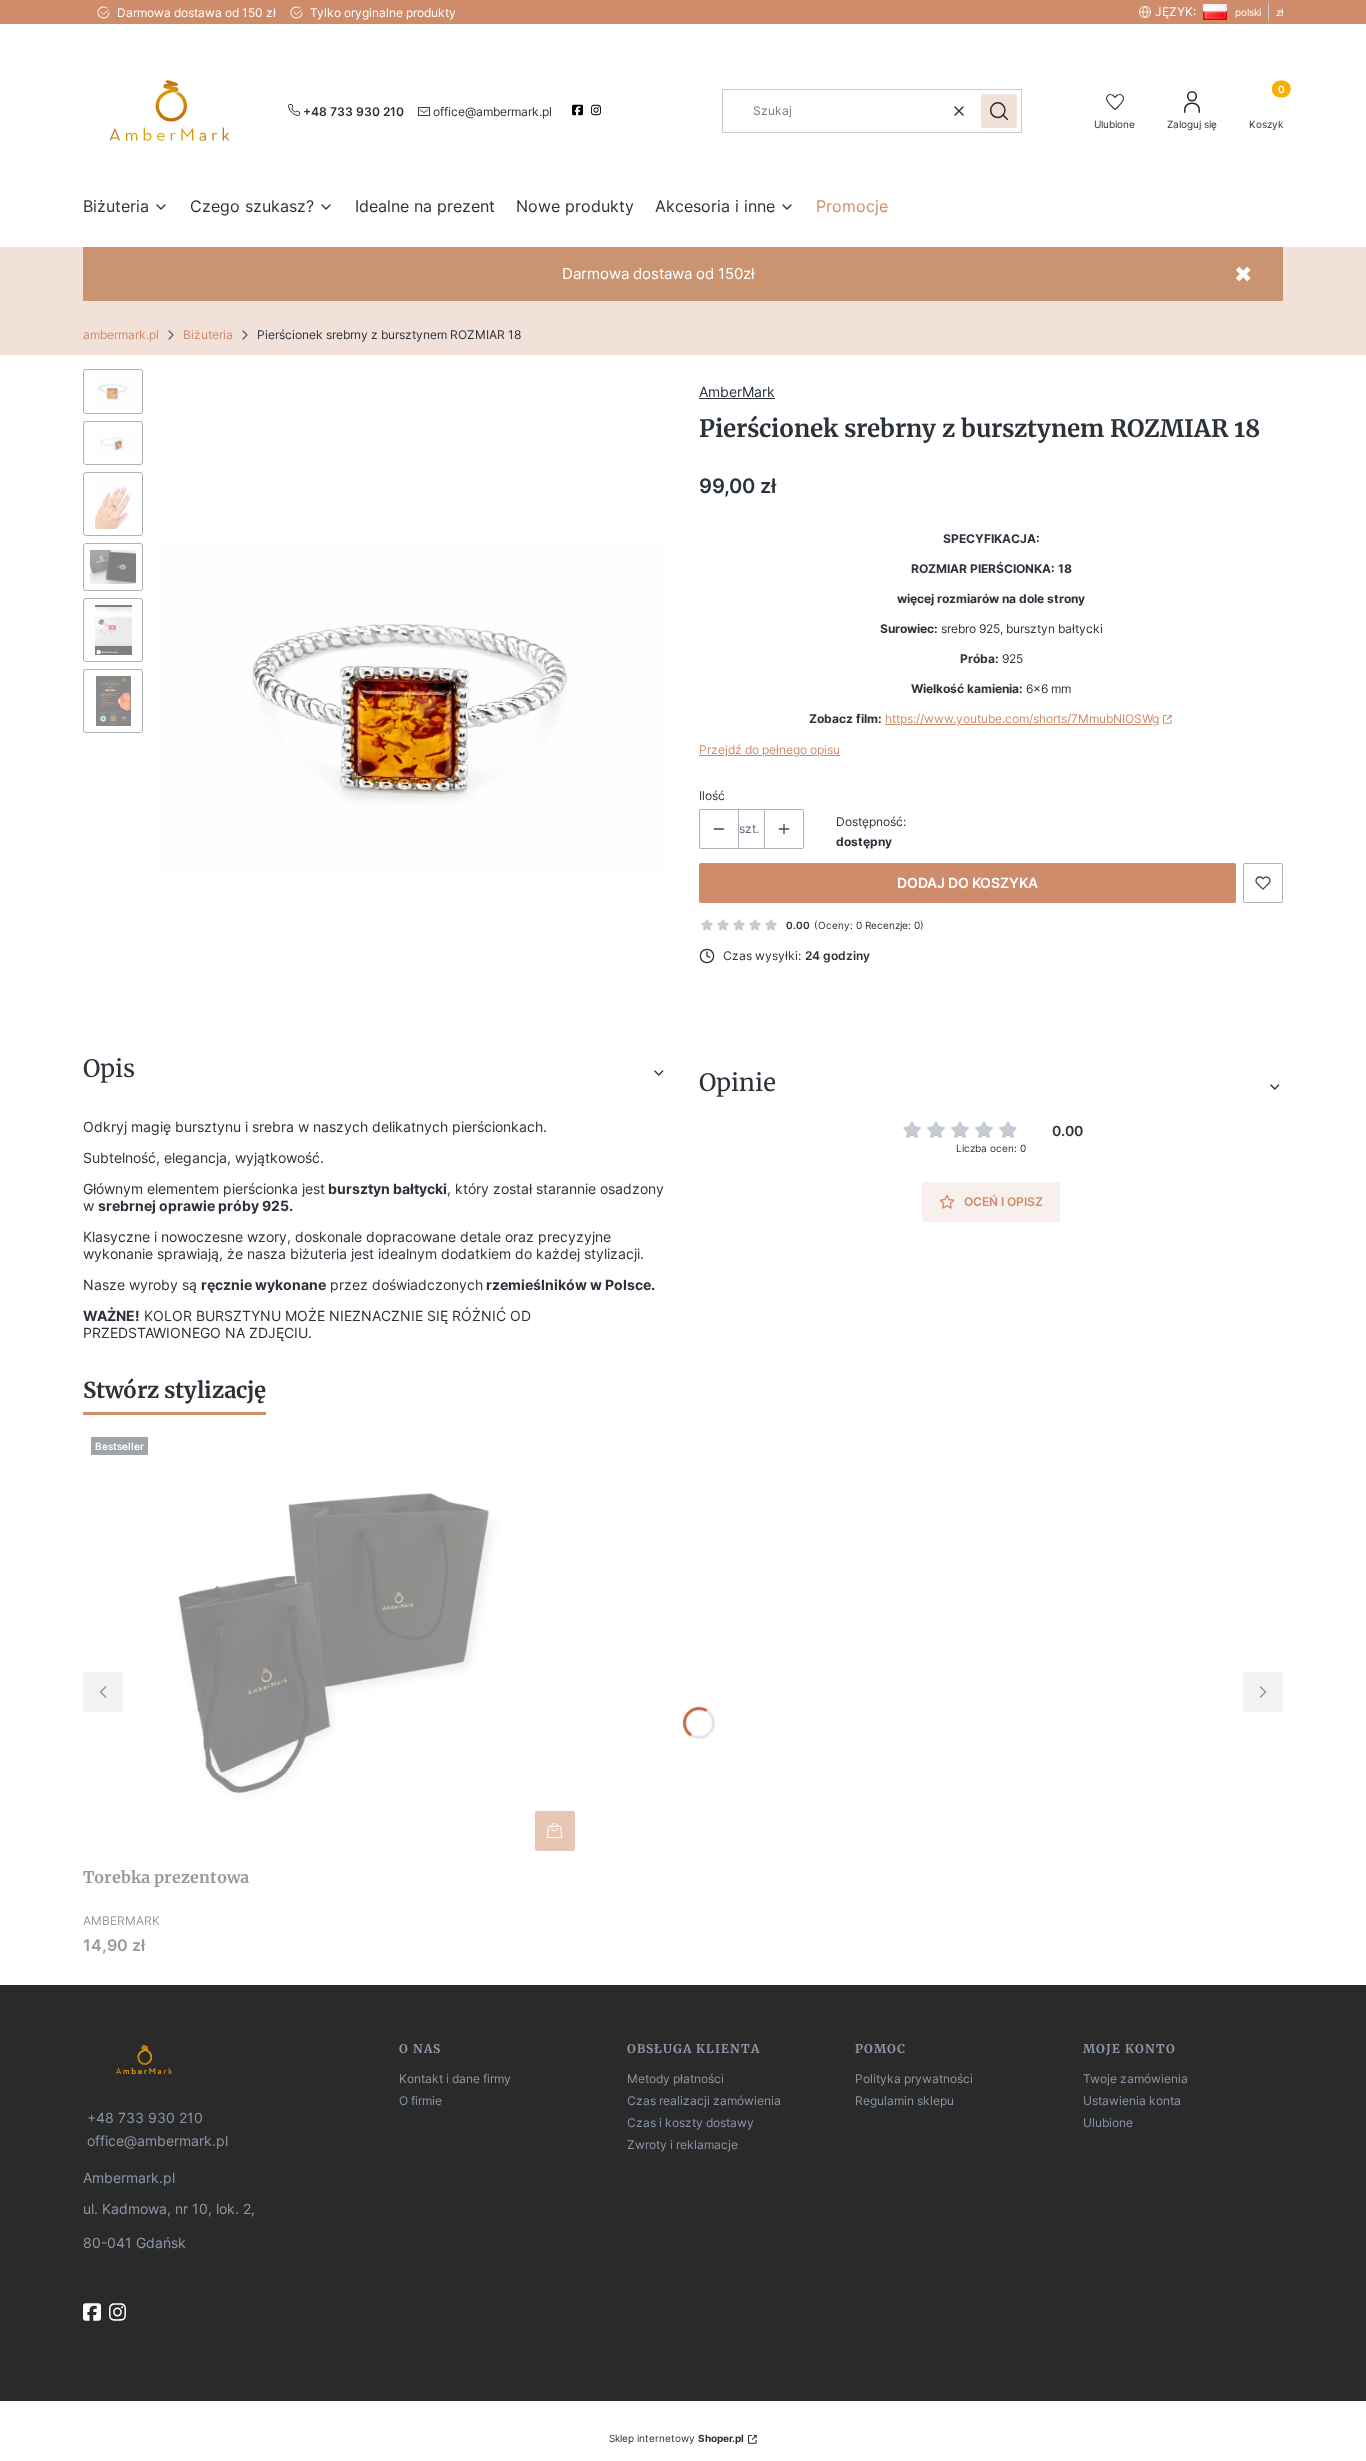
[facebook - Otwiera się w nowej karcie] (579, 110)
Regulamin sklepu (904, 2100)
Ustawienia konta (1132, 2100)
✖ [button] (1243, 274)
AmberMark (737, 391)
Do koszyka (555, 1831)
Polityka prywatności (914, 2078)
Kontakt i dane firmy (455, 2078)
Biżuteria (208, 334)
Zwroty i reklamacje (682, 2144)
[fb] (94, 2312)
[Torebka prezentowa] (333, 1644)
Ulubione (1108, 2122)
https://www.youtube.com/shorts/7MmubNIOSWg (1022, 718)
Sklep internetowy (676, 2438)
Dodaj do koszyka (967, 882)
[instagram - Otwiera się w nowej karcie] (598, 110)
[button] (999, 111)
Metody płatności (675, 2078)
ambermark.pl (121, 334)
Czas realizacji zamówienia (704, 2100)
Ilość (712, 795)
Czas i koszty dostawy (690, 2122)
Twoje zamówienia (1135, 2078)
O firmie (420, 2100)
